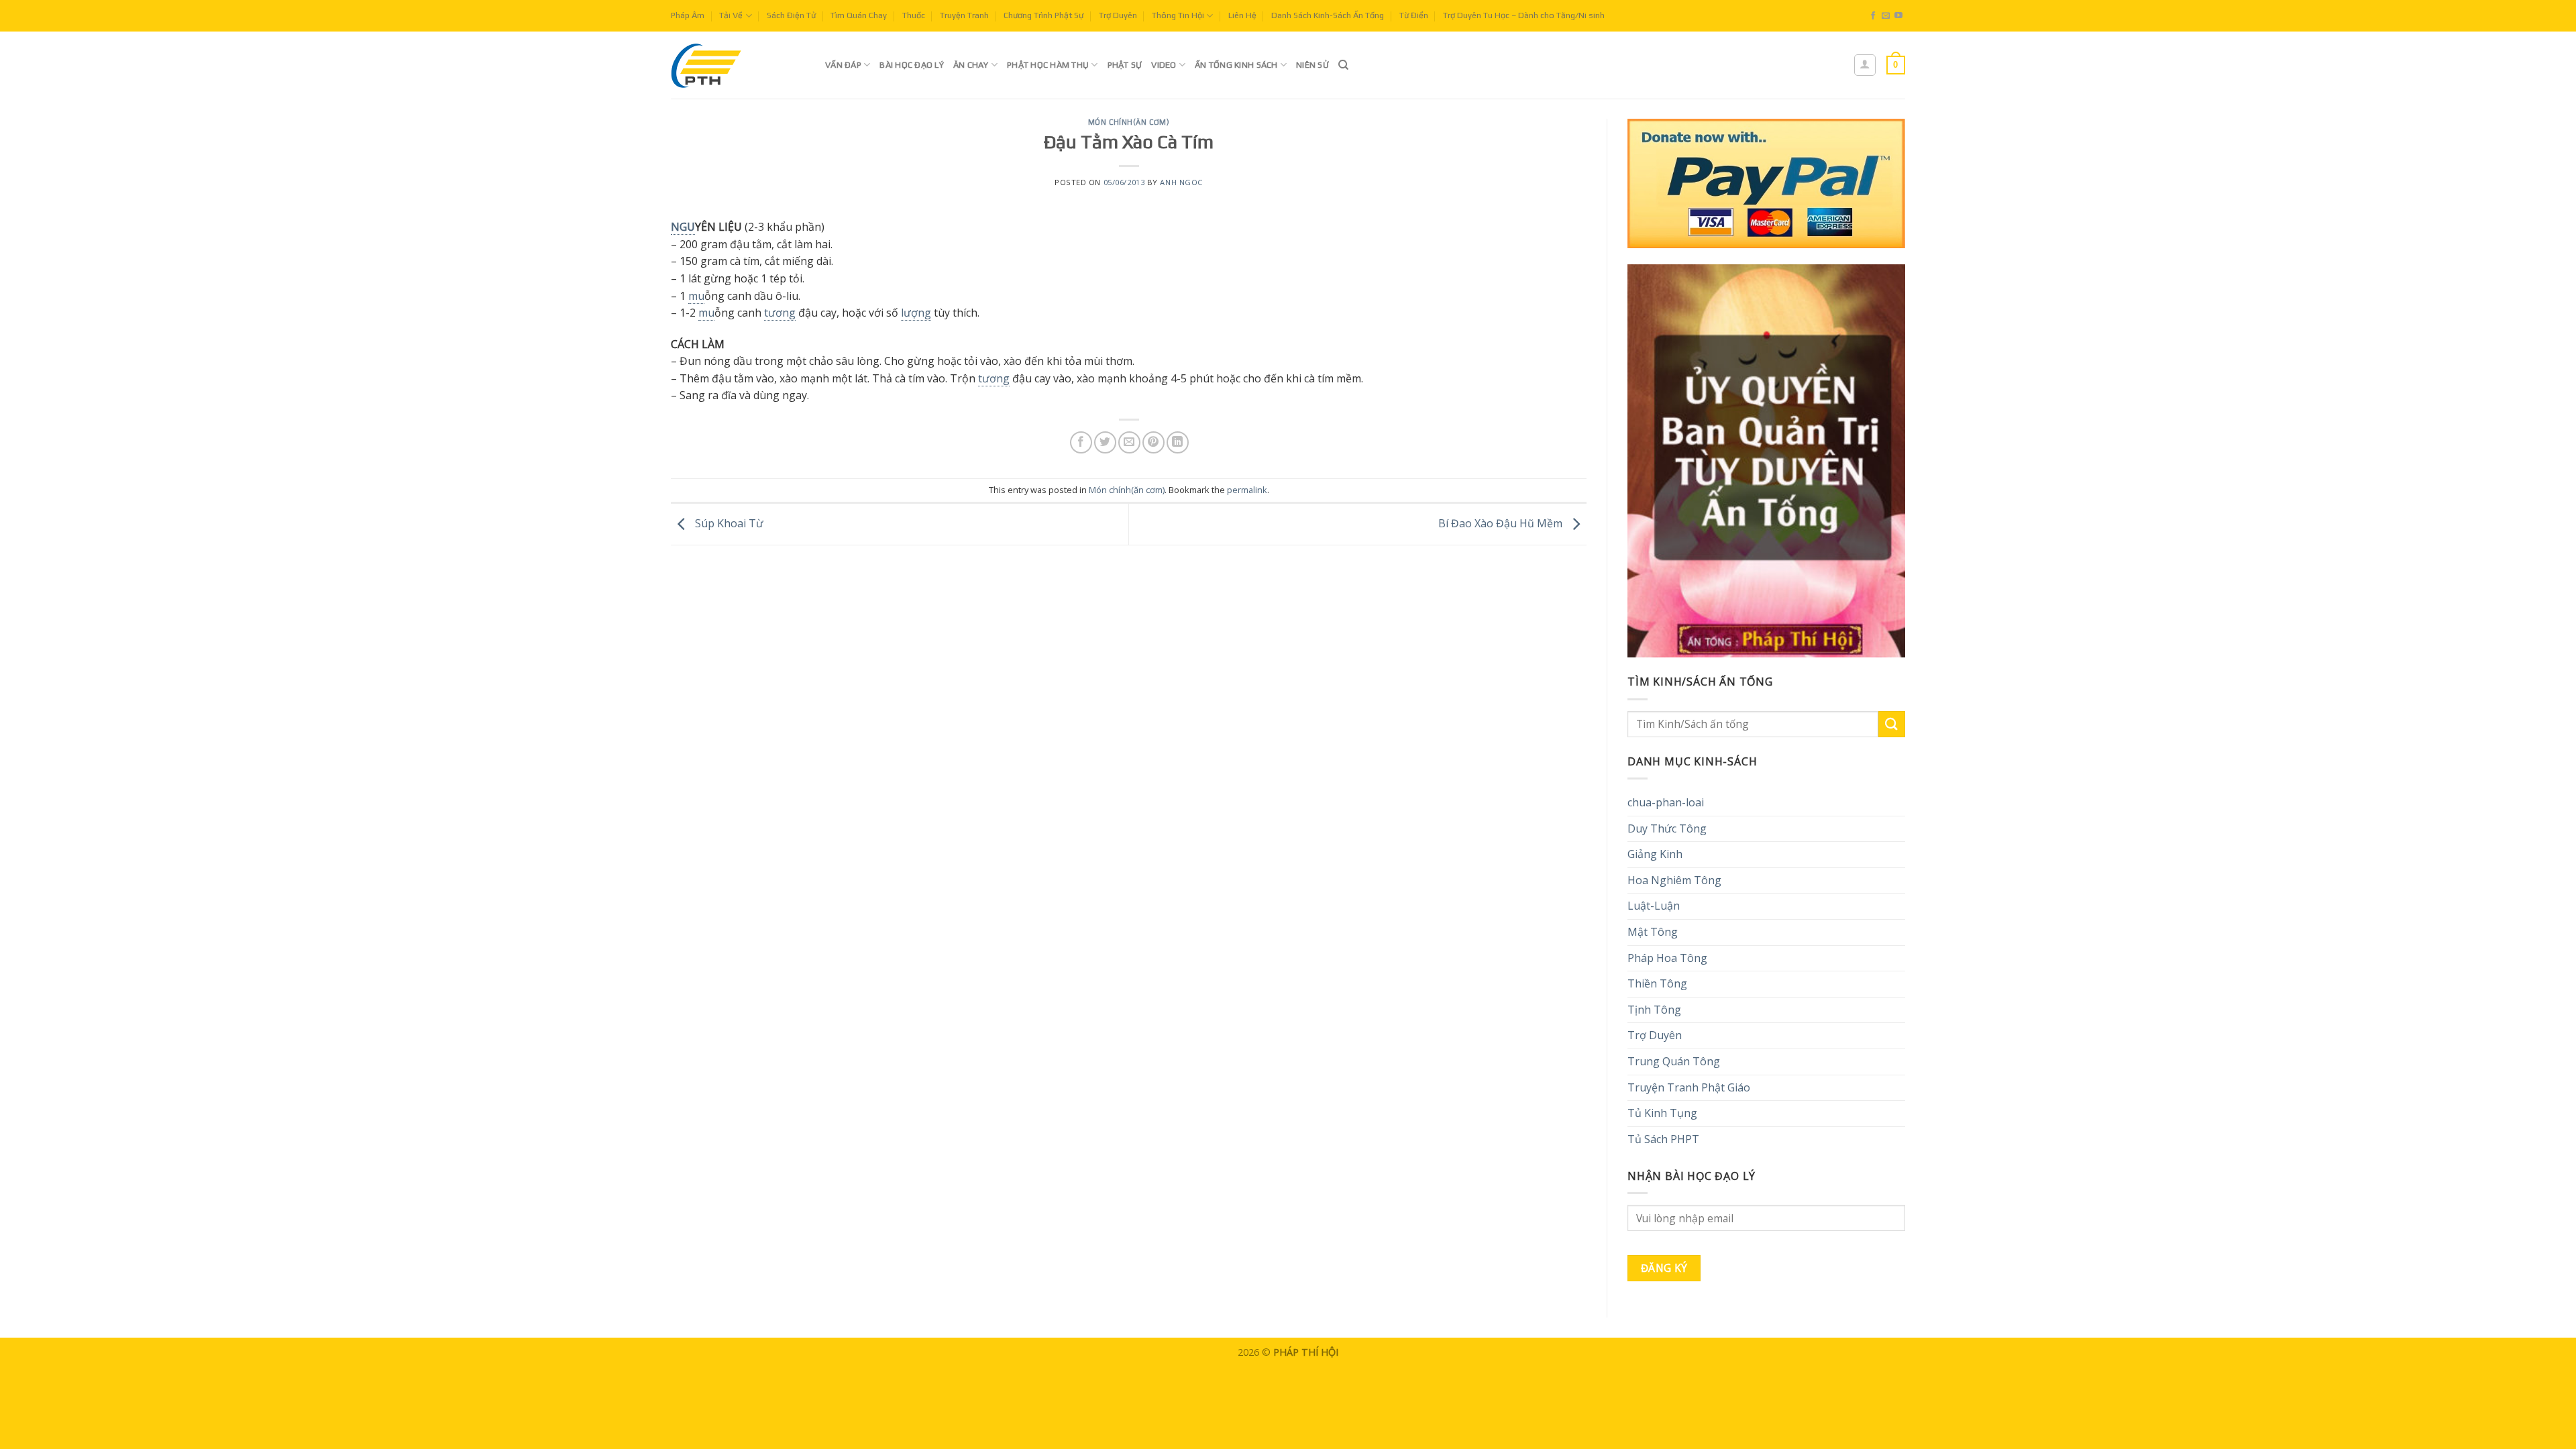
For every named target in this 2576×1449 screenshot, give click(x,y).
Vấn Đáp (843, 65)
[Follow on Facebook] (1873, 16)
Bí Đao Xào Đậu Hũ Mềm (1502, 523)
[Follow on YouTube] (1898, 16)
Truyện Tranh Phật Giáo (1689, 1087)
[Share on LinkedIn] (1178, 442)
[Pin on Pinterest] (1153, 442)
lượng (916, 313)
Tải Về (731, 15)
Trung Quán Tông (1674, 1061)
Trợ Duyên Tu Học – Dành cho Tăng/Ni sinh (1524, 15)
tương (780, 313)
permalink (1247, 490)
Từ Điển (1414, 15)
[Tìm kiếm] (1343, 65)
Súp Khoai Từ (728, 523)
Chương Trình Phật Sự (1043, 15)
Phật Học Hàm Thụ (1048, 65)
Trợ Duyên (1118, 15)
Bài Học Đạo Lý (912, 65)
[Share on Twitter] (1105, 442)
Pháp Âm (688, 15)
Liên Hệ (1242, 15)
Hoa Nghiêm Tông (1674, 880)
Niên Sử (1312, 65)
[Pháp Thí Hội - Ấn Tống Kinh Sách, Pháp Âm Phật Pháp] (738, 65)
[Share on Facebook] (1081, 442)
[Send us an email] (1886, 16)
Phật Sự (1125, 65)
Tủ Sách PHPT (1663, 1139)
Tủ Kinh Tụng (1662, 1113)
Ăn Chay (971, 65)
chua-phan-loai (1666, 802)
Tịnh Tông (1654, 1010)
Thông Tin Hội (1178, 15)
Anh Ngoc (1181, 182)
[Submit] (1892, 724)
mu (696, 296)
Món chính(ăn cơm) (1129, 122)
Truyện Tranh (964, 15)
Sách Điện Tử (791, 15)
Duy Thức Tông (1667, 828)
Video (1164, 65)
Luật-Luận (1654, 906)
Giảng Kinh (1655, 854)
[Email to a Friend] (1129, 442)
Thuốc (914, 15)
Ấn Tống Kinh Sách (1236, 65)
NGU (683, 227)
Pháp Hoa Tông (1667, 958)
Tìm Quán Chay (859, 15)
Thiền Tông (1657, 983)
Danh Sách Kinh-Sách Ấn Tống (1328, 15)
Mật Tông (1653, 932)
